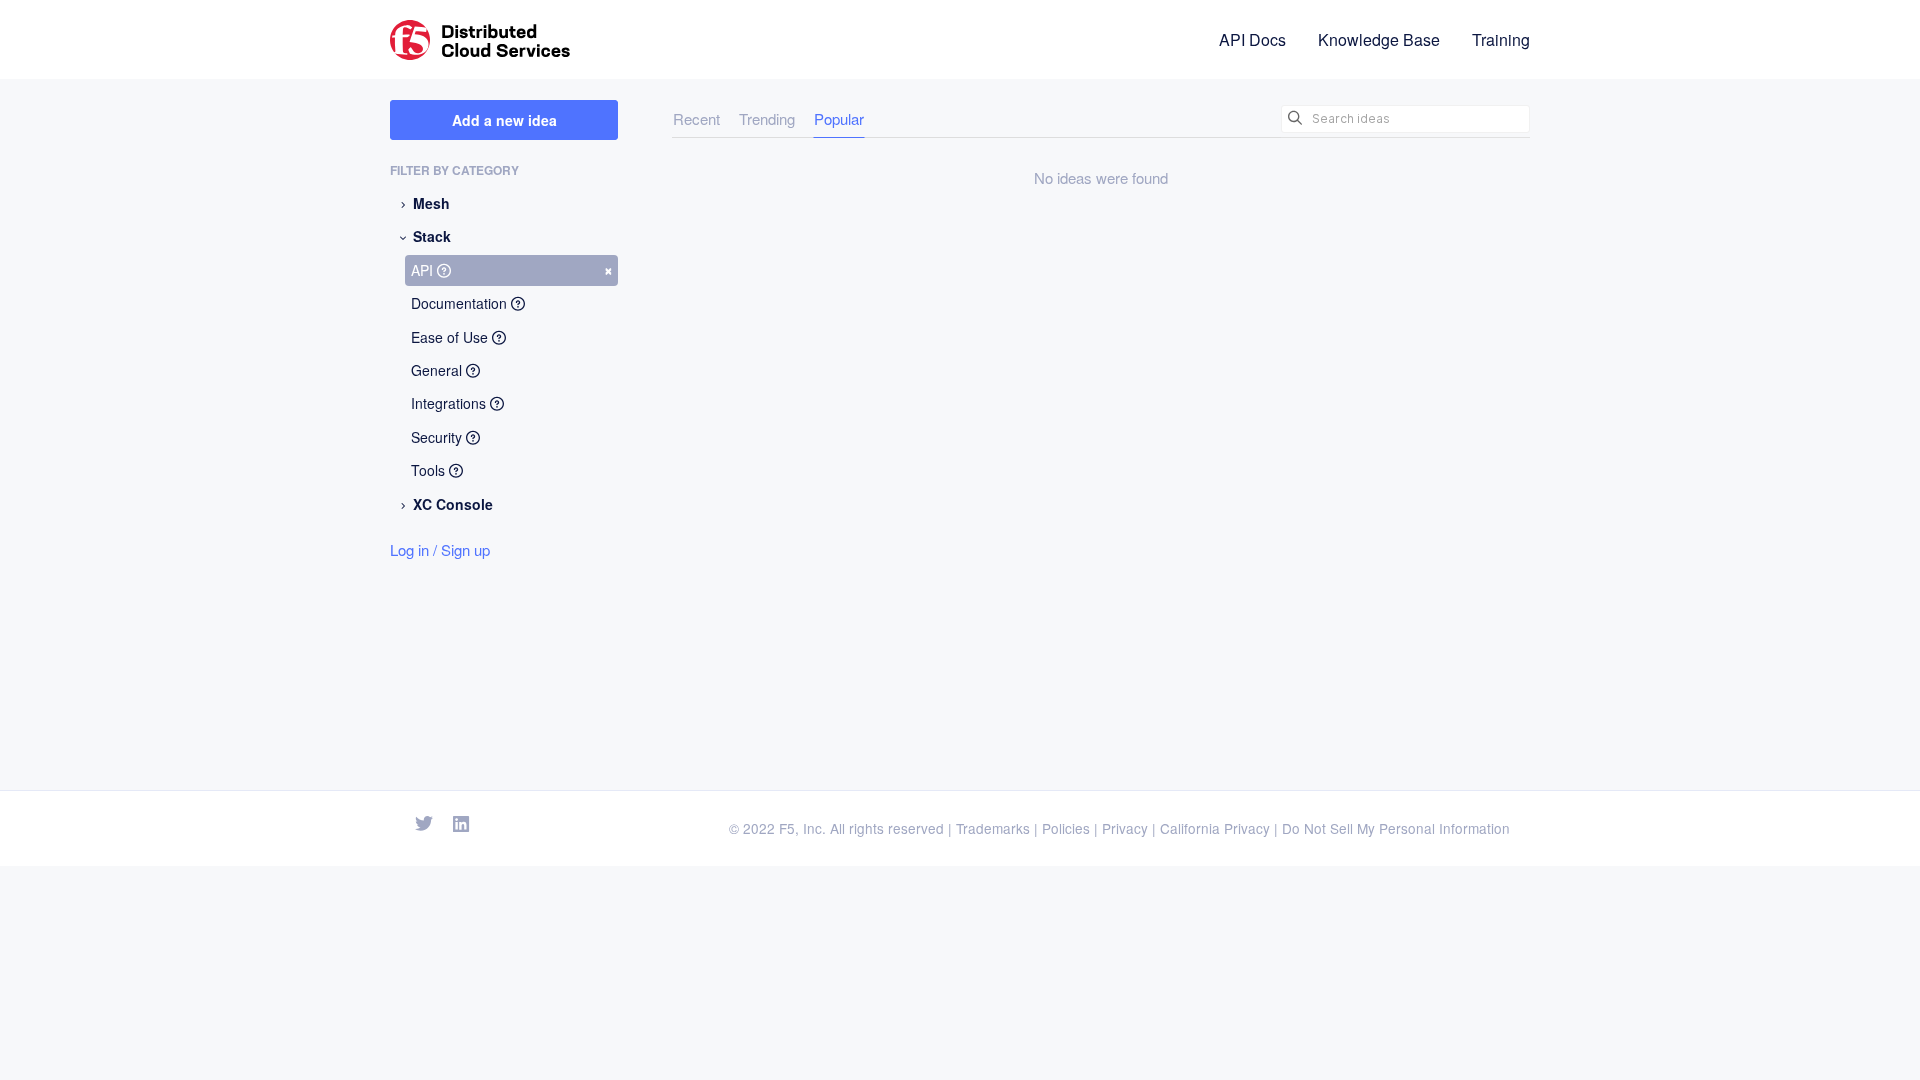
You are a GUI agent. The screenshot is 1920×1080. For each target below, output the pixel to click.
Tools (430, 470)
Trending (767, 118)
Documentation (461, 303)
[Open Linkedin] (461, 824)
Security (438, 437)
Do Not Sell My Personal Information (1396, 828)
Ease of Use (451, 337)
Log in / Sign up (440, 549)
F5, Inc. (802, 828)
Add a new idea (504, 120)
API (512, 269)
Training (1501, 39)
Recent (696, 118)
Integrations (450, 403)
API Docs (1252, 39)
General (438, 370)
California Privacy (1215, 828)
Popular (839, 118)
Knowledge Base (1379, 39)
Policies (1066, 828)
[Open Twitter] (424, 824)
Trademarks (993, 828)
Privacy (1125, 828)
